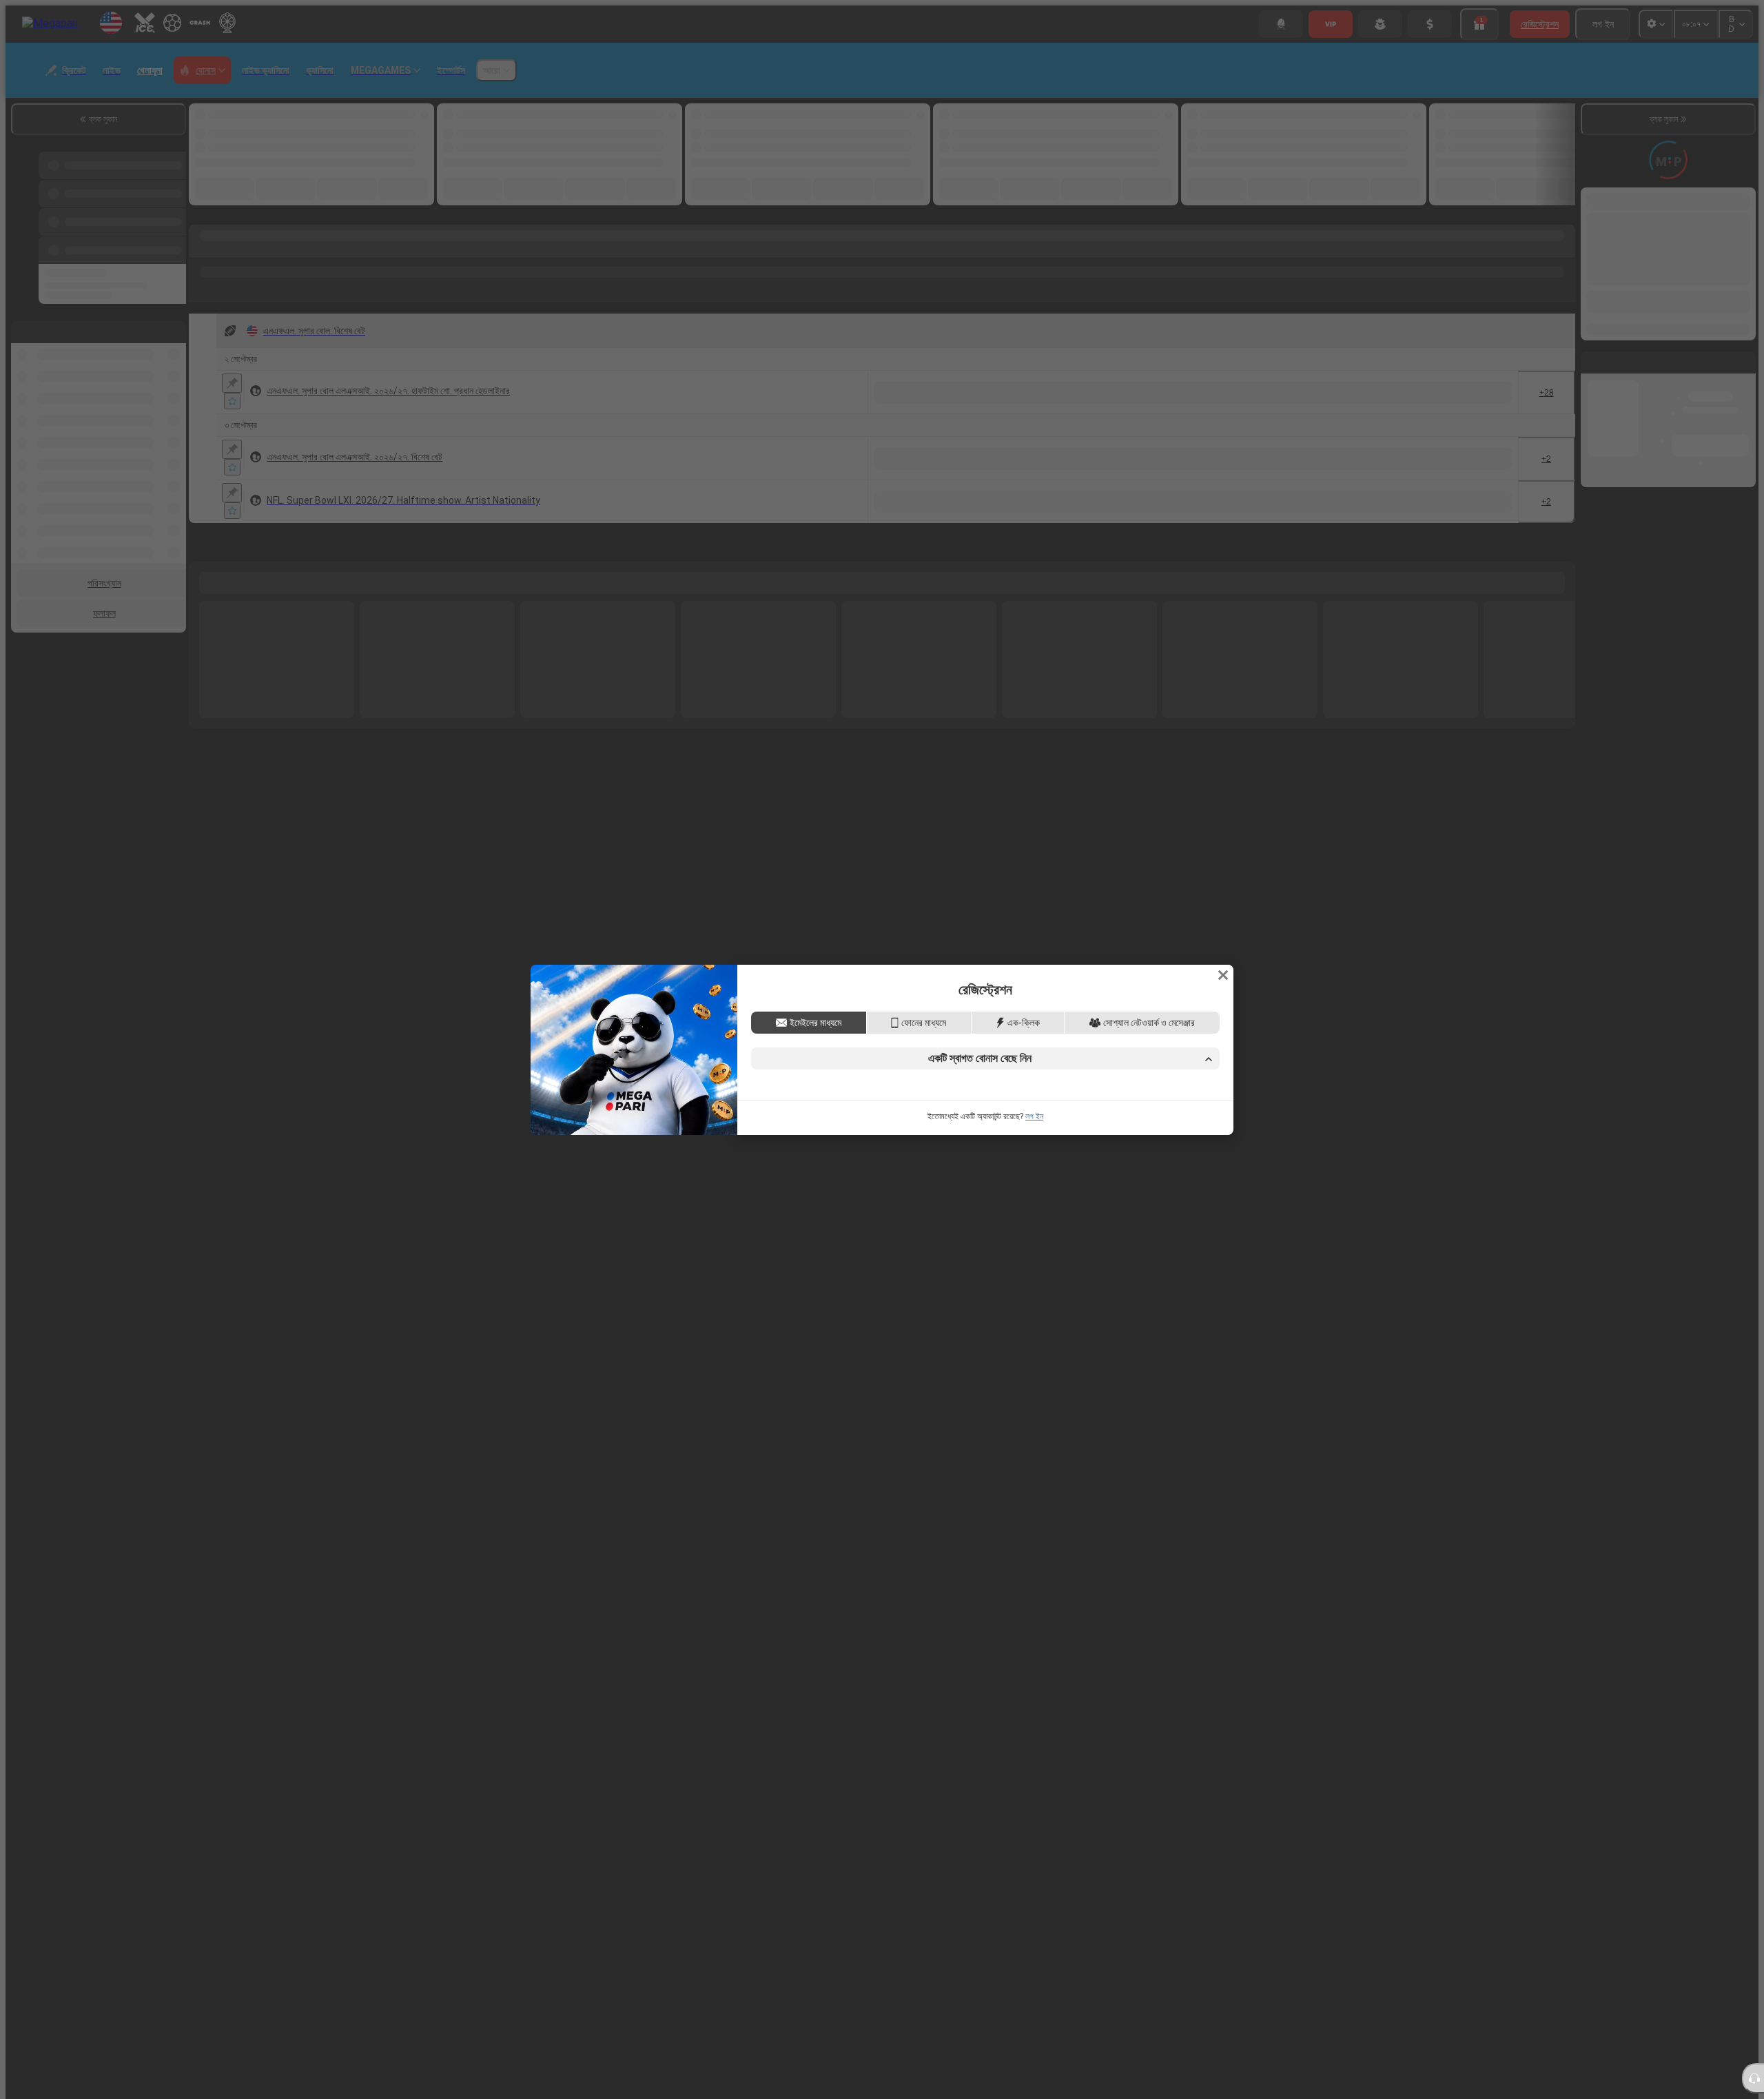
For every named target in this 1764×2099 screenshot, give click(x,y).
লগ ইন (1034, 1211)
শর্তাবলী (939, 1157)
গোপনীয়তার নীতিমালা (991, 1157)
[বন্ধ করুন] (1223, 880)
